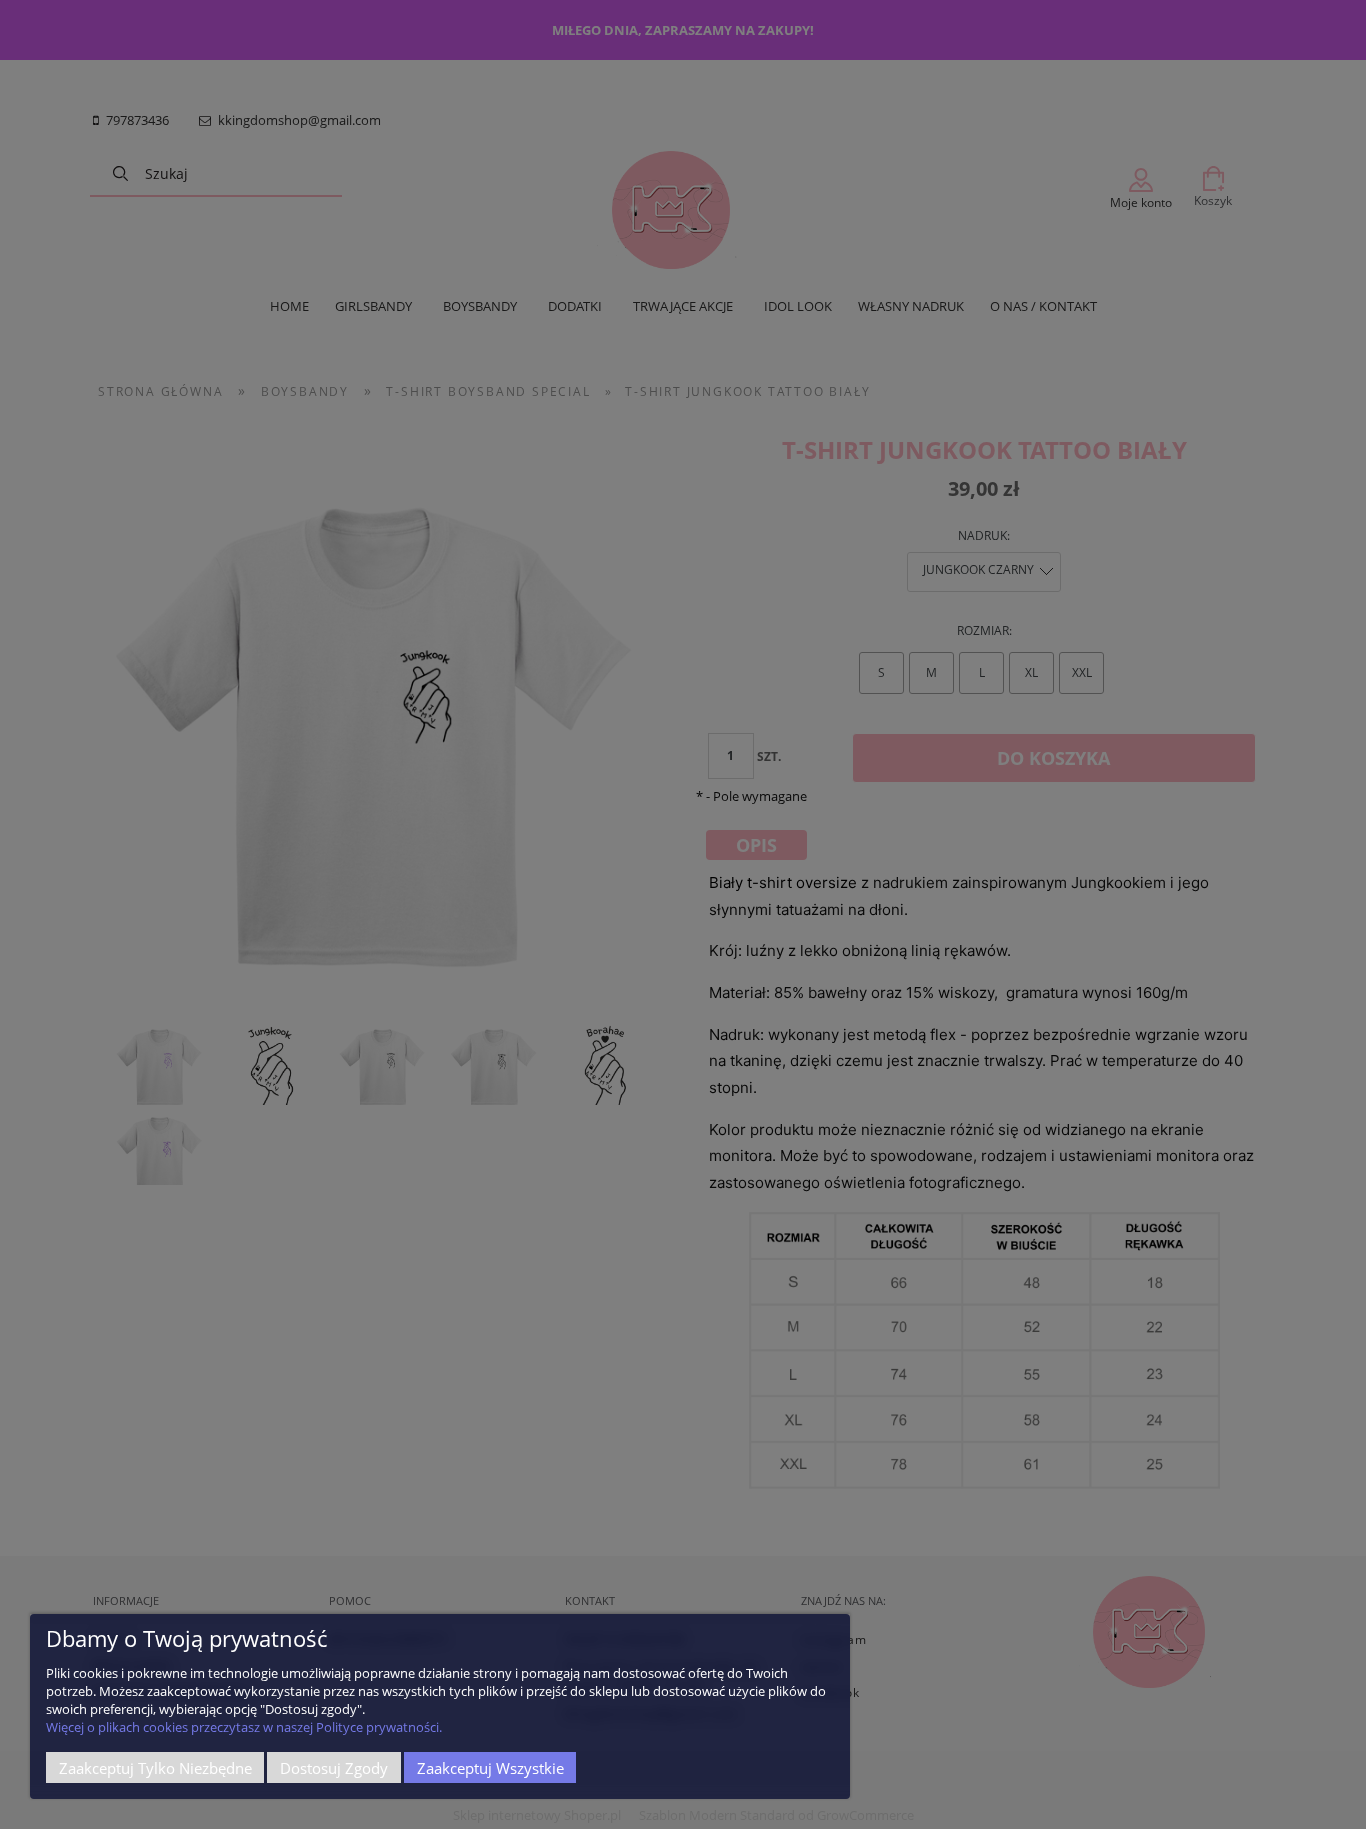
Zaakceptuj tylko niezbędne (155, 1768)
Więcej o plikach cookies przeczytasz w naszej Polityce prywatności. (244, 1727)
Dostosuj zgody (334, 1768)
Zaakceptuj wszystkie (490, 1768)
